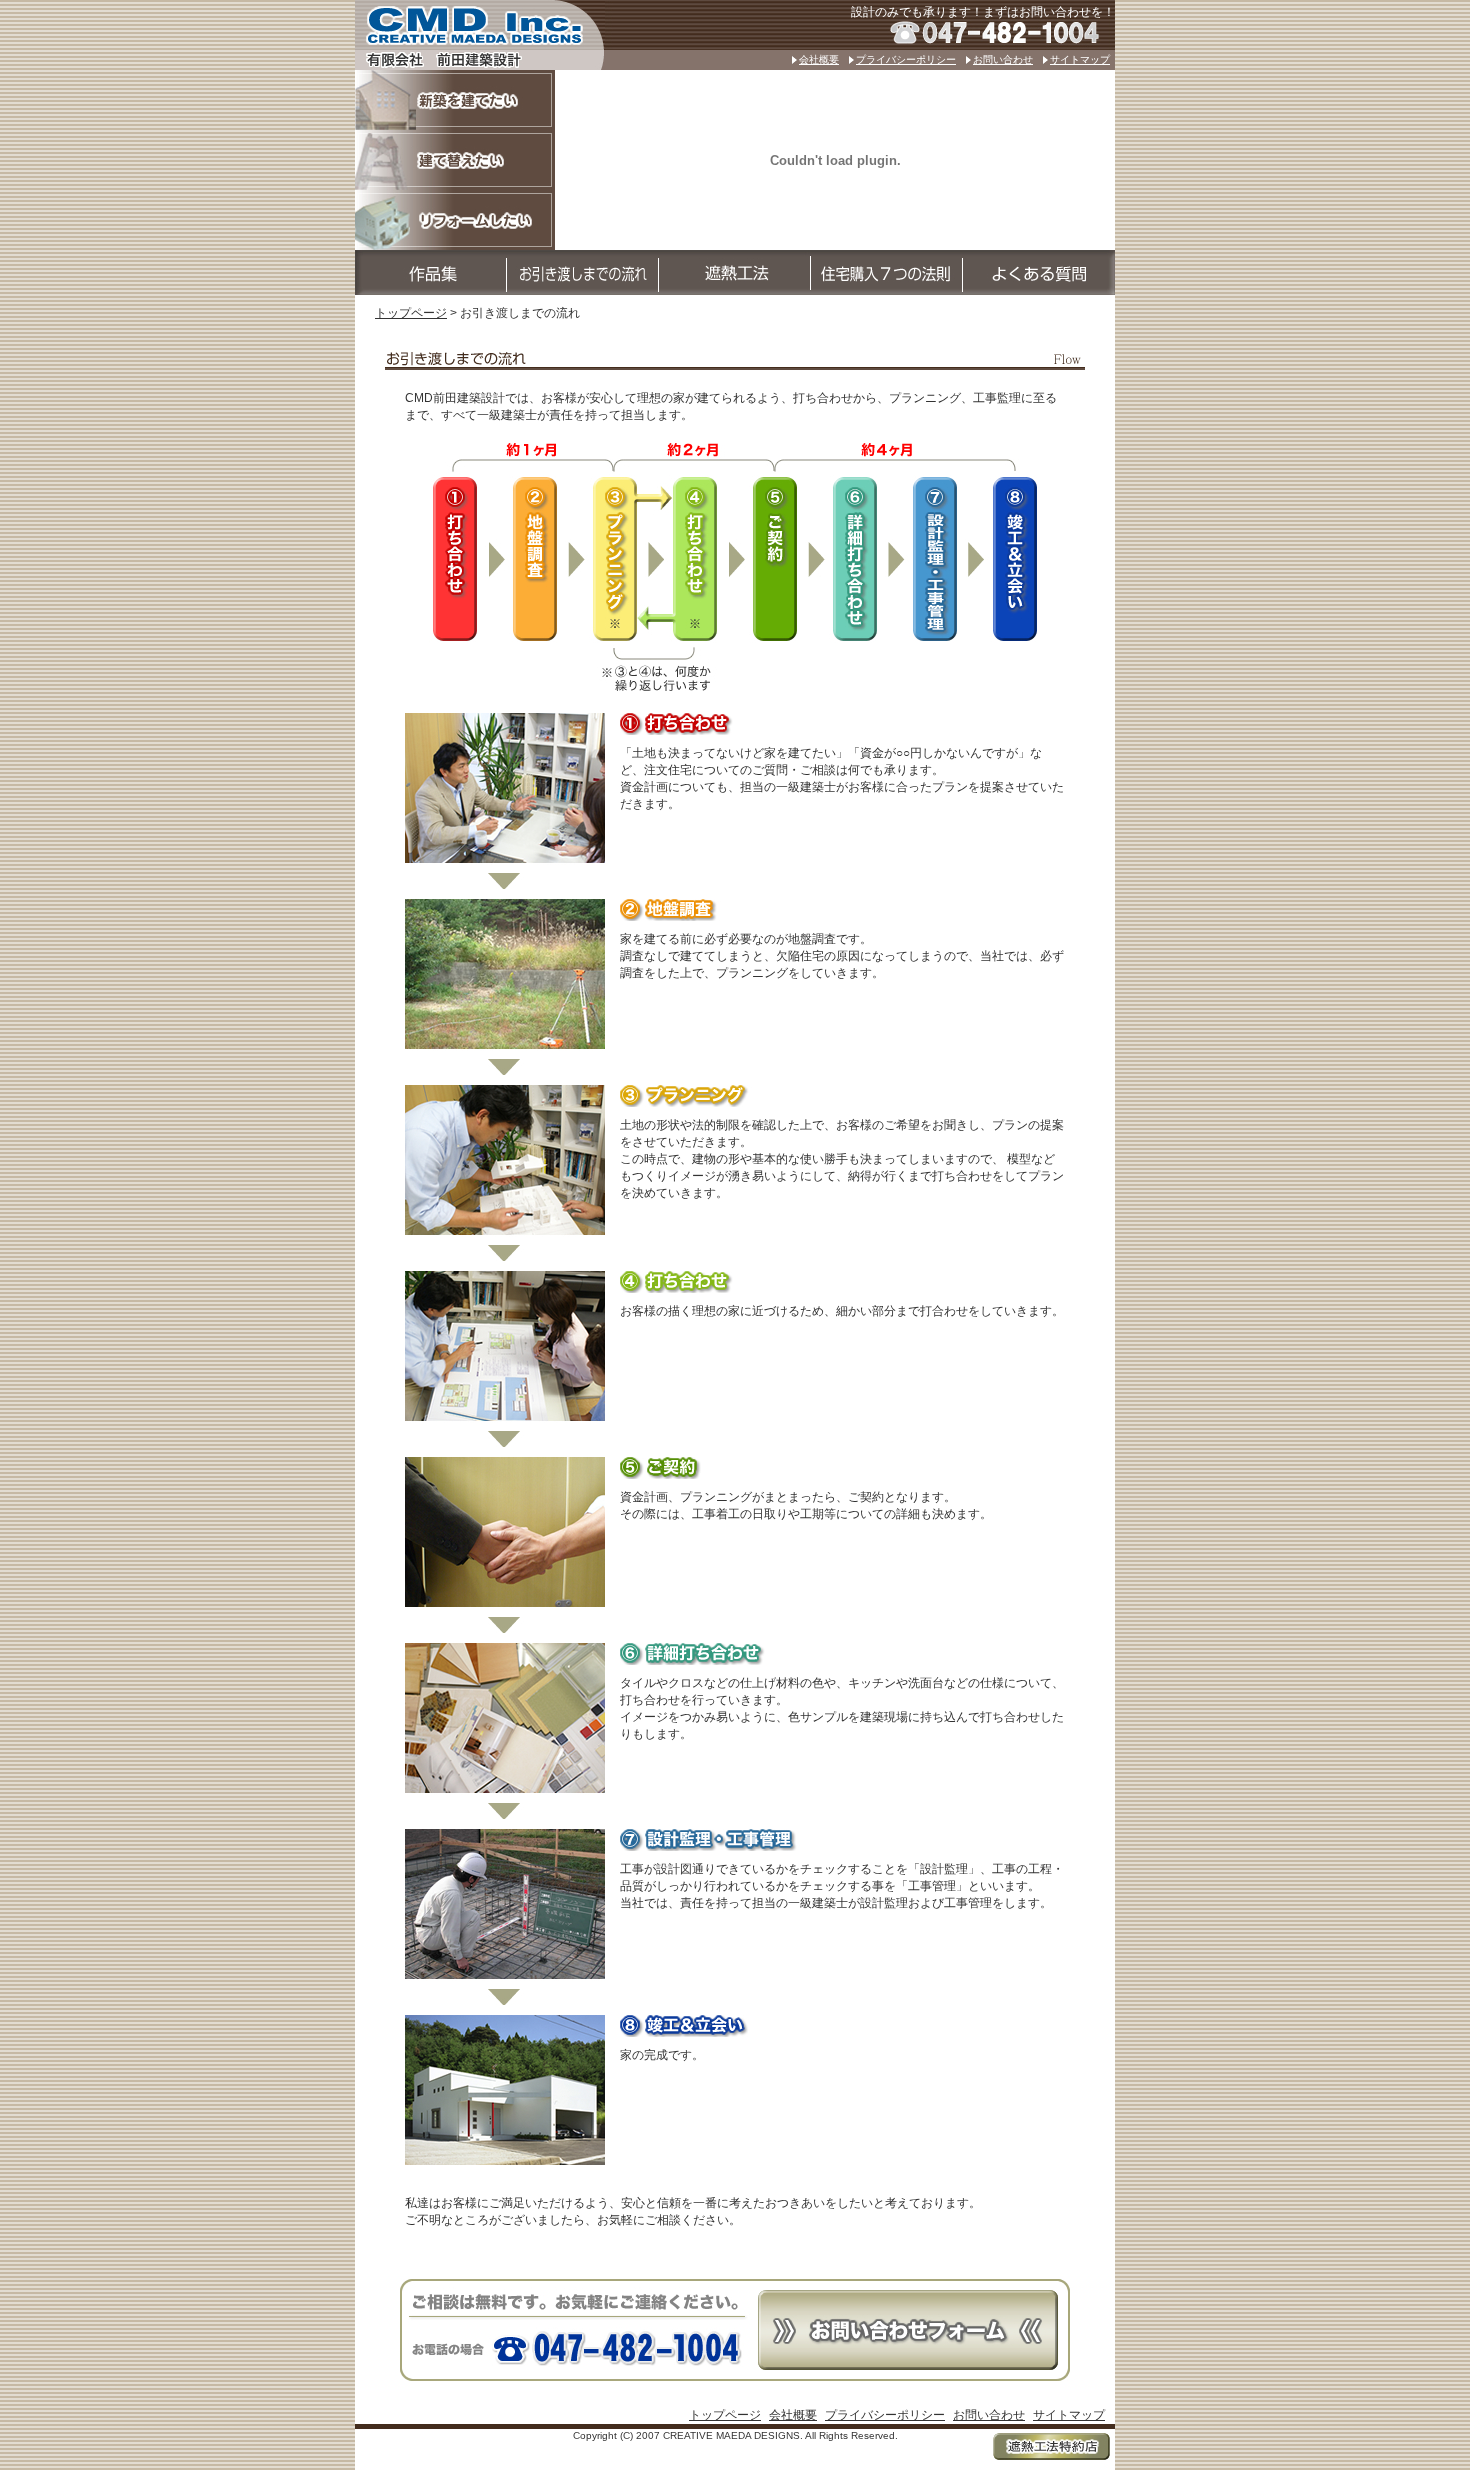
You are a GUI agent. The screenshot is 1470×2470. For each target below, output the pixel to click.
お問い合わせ (1003, 59)
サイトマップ (1080, 59)
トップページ (411, 313)
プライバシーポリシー (906, 59)
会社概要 (819, 59)
